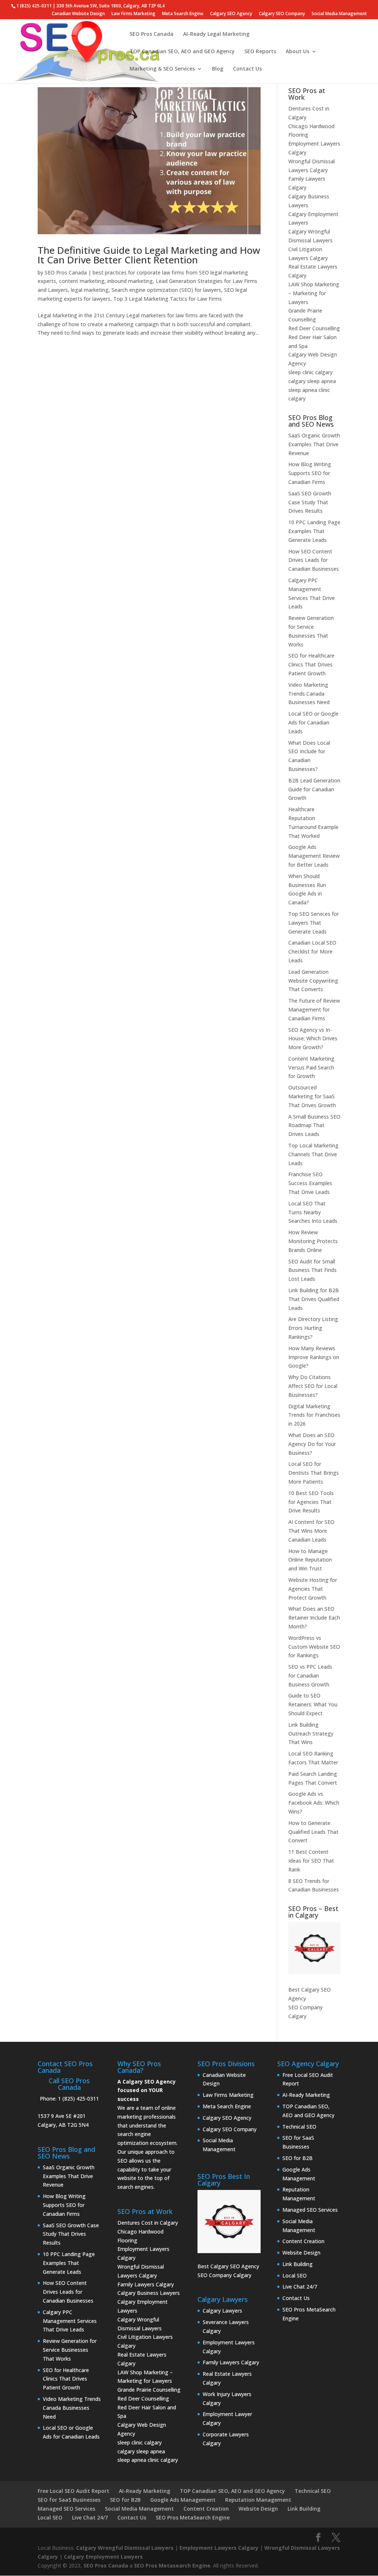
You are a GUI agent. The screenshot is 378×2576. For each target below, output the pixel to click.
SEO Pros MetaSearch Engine (193, 2517)
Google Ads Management (183, 2500)
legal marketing (90, 290)
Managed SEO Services (310, 2210)
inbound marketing (130, 281)
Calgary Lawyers (222, 2311)
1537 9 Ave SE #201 (62, 2116)
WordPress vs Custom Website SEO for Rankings (314, 1647)
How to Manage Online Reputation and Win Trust (310, 1560)
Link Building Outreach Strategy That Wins (311, 1734)
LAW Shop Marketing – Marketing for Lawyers (314, 293)
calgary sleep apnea (312, 381)
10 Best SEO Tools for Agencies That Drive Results (311, 1502)
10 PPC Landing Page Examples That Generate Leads (314, 531)
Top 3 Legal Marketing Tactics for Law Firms (168, 299)
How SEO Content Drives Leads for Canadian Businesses (314, 560)
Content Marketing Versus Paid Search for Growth (311, 1067)
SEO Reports (260, 52)
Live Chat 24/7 (300, 2287)
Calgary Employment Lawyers (103, 2557)
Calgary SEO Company (282, 14)
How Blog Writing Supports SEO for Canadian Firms (310, 473)
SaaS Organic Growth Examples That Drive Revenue (314, 444)
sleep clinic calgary (310, 372)
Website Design (301, 2253)
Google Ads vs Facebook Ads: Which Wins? (314, 1803)
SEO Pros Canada (152, 34)
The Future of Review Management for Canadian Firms (314, 1009)
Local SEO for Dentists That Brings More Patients (314, 1473)
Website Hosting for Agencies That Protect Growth (313, 1589)
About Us (298, 52)
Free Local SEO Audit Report (73, 2491)
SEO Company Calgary (224, 2275)
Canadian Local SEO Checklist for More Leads (312, 951)
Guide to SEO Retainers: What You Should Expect (313, 1704)
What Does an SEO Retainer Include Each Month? (314, 1618)
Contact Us (247, 69)
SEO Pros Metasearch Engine (172, 2565)
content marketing (82, 281)
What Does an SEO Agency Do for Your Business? (312, 1444)
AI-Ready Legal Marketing (216, 34)
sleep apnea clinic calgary (148, 2460)
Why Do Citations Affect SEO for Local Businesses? (313, 1386)
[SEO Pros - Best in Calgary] (314, 1948)
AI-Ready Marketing (306, 2095)
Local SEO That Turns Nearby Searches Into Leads (313, 1212)
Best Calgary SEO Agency (228, 2266)
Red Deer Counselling (314, 328)
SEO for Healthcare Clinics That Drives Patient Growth (311, 664)
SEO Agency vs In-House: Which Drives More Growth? (313, 1039)
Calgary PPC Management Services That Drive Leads (70, 2321)
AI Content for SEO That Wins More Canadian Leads (311, 1531)
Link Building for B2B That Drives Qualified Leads (314, 1299)
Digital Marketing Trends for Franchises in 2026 (314, 1415)
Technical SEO (299, 2127)
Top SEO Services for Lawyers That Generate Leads (314, 923)
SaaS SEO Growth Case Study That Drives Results (310, 502)
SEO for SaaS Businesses (69, 2500)
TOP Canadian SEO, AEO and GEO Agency (182, 52)
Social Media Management (339, 14)
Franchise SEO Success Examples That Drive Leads (310, 1183)
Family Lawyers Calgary (146, 2284)
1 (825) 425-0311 (78, 2099)
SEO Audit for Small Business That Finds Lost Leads (312, 1270)
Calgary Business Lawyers (149, 2293)
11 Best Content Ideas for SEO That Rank (311, 1861)
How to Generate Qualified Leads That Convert (313, 1832)
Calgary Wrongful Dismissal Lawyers (125, 2548)
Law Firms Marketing (133, 14)
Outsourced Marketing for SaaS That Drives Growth (312, 1096)
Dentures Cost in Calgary (148, 2223)
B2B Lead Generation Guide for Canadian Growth (314, 789)
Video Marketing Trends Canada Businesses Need (309, 694)
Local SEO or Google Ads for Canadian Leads (313, 722)
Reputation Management (258, 2500)
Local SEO (295, 2275)
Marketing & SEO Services (162, 69)
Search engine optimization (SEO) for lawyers (166, 290)
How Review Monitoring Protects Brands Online (313, 1241)
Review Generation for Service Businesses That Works (70, 2350)
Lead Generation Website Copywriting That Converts (313, 981)
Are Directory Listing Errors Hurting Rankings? (313, 1328)
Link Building (298, 2264)
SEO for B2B (298, 2158)
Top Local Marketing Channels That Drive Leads (313, 1154)
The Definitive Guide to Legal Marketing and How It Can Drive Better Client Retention (149, 255)
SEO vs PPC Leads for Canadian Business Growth (310, 1676)
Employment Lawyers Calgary (219, 2548)
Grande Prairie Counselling (149, 2390)
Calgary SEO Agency (231, 14)
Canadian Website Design (78, 14)
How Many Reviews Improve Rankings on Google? (314, 1357)
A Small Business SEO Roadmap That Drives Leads (314, 1125)
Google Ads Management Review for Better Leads (314, 856)
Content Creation (303, 2241)
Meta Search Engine (183, 14)
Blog (218, 69)
